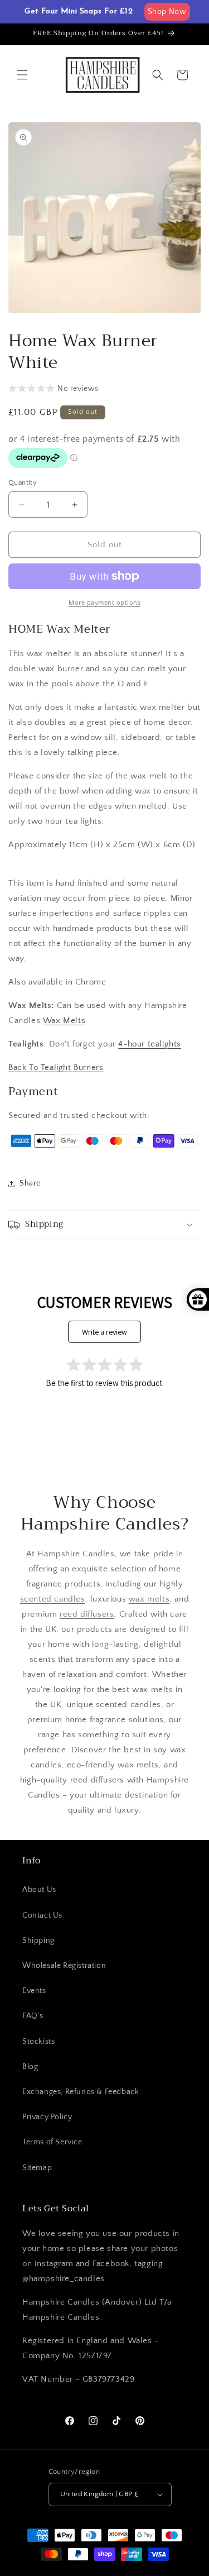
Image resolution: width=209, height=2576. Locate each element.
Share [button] (30, 1183)
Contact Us (42, 1915)
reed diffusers (87, 1614)
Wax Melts (64, 1021)
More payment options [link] (104, 603)
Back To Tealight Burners (56, 1067)
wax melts (149, 1599)
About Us (39, 1890)
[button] (22, 75)
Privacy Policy (47, 2117)
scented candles (53, 1599)
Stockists (38, 2042)
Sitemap (37, 2168)
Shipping (38, 1941)
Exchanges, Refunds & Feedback (81, 2092)
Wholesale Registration (64, 1966)
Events (34, 1991)
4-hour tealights (150, 1044)
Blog (30, 2067)
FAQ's (33, 2016)
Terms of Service (52, 2142)
